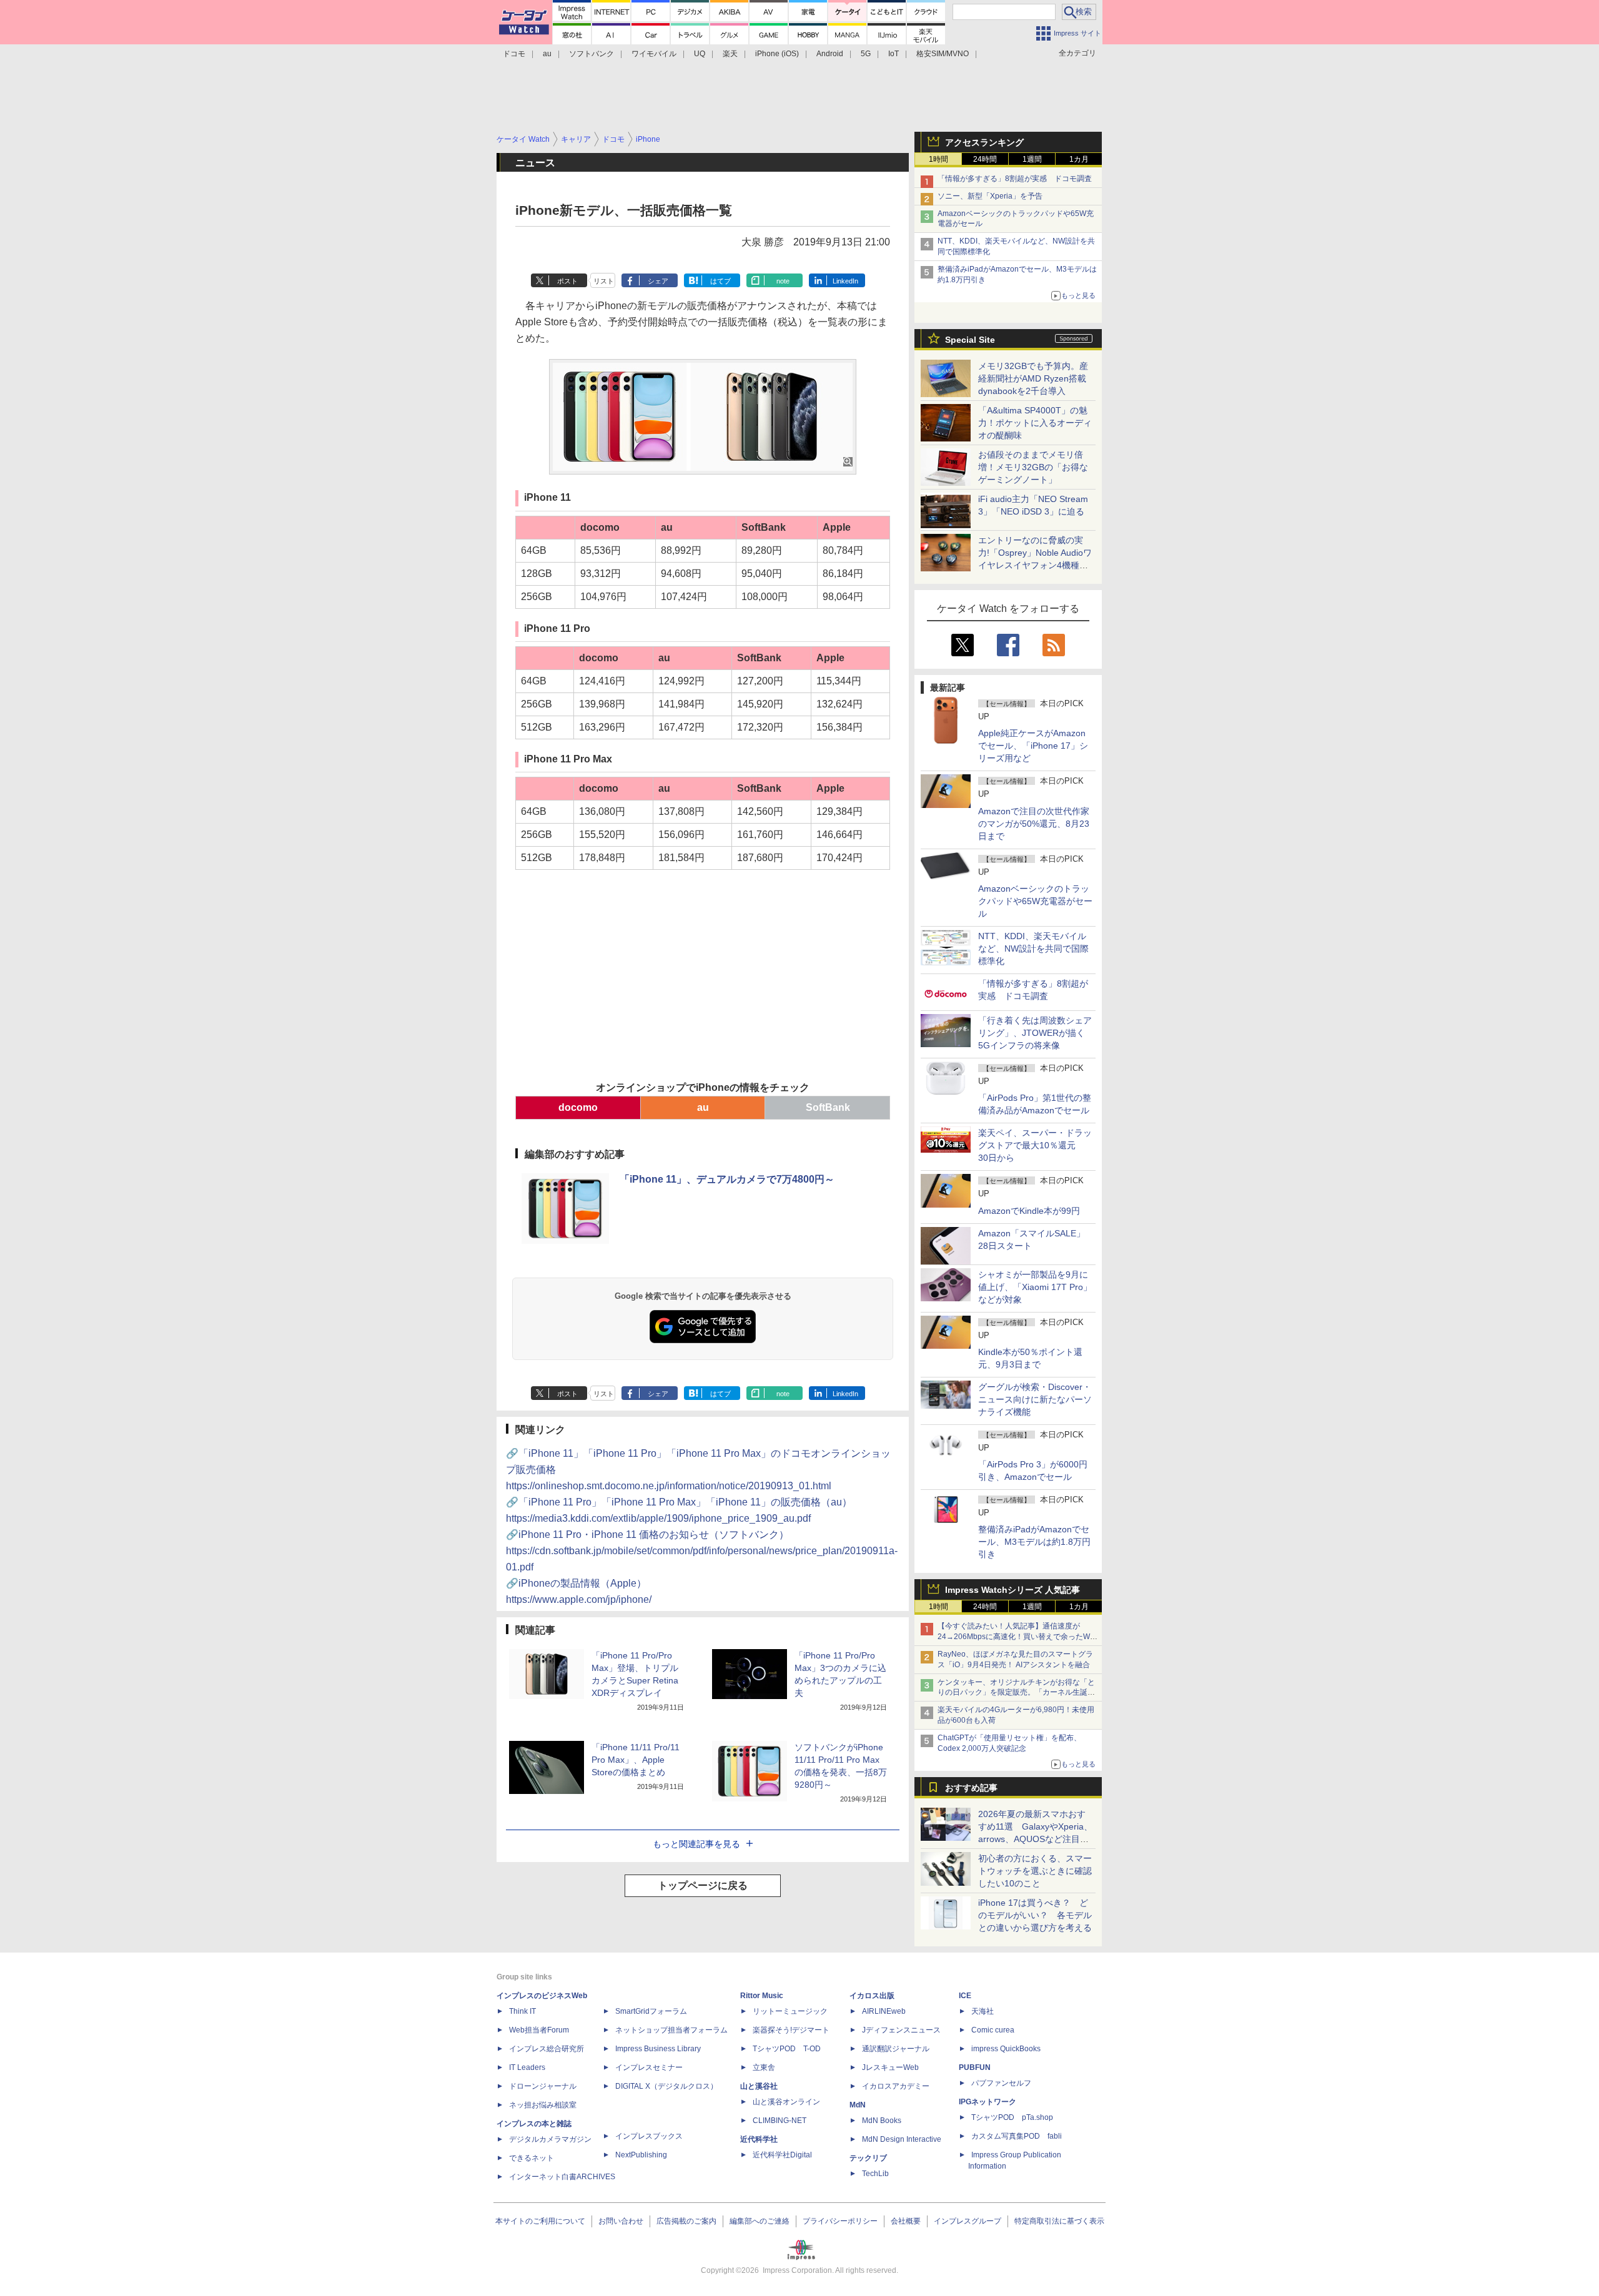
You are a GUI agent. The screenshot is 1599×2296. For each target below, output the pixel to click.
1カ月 (1079, 159)
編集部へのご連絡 (760, 2221)
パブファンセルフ (1001, 2083)
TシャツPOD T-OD (787, 2049)
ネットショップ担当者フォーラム (671, 2030)
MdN (858, 2105)
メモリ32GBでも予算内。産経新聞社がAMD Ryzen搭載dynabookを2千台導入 (1033, 378)
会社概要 (906, 2221)
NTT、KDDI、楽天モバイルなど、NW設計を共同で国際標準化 (1033, 948)
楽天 (730, 54)
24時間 (985, 159)
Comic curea (993, 2030)
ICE (965, 1996)
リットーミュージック (790, 2011)
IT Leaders (527, 2067)
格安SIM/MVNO (943, 54)
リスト (604, 281)
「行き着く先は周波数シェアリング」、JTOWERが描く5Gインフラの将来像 (1035, 1033)
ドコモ (514, 54)
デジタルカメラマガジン (550, 2139)
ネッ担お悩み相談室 (543, 2105)
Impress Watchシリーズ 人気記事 (1012, 1590)
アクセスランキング (984, 142)
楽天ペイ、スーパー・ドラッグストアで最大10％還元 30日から (1035, 1145)
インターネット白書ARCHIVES (562, 2177)
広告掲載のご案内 (686, 2221)
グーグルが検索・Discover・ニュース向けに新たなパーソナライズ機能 (1035, 1399)
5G (866, 54)
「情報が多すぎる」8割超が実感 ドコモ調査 (1015, 179)
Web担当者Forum (539, 2030)
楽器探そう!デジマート (791, 2030)
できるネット (532, 2158)
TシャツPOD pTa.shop (1012, 2117)
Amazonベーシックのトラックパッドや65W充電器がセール (1035, 901)
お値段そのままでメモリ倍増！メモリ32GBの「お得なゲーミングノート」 (1033, 467)
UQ (700, 54)
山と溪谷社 (759, 2086)
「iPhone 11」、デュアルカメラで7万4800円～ (727, 1179)
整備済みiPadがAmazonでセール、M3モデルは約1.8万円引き (1034, 1542)
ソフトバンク (592, 54)
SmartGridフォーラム (651, 2011)
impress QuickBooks (1006, 2049)
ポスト (567, 281)
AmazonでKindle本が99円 (1029, 1211)
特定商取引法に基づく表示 (1059, 2221)
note (783, 281)
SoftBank (828, 1107)
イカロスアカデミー (896, 2086)
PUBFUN (975, 2067)
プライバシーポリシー (840, 2221)
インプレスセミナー (649, 2067)
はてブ (720, 281)
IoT (894, 54)
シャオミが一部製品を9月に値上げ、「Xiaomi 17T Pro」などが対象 (1035, 1287)
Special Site (970, 340)
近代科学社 (759, 2139)
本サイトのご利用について (540, 2221)
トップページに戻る (703, 1885)
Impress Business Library (658, 2049)
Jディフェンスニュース (901, 2030)
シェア (658, 281)
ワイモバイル (654, 54)
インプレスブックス (649, 2136)
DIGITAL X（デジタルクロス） (666, 2086)
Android (830, 54)
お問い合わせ (621, 2221)
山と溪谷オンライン (786, 2102)
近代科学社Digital (782, 2155)
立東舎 (764, 2067)
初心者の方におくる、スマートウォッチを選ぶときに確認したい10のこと (1035, 1871)
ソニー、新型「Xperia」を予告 (990, 196)
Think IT (522, 2011)
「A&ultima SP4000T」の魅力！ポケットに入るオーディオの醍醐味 (1035, 423)
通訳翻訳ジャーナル (896, 2049)
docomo (578, 1107)
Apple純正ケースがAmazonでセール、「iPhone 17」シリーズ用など (1033, 746)
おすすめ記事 (971, 1788)
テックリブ (868, 2158)
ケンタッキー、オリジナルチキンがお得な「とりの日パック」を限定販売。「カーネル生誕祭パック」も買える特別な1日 (1016, 1693)
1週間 (1032, 159)
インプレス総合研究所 (547, 2049)
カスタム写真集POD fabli (1017, 2136)
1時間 (938, 159)
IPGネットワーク (988, 2102)
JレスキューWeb (890, 2067)
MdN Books (882, 2121)
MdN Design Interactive (902, 2139)
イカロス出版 (872, 1996)
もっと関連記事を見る (696, 1844)
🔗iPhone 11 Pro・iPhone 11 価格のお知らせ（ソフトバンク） (702, 1551)
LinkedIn (845, 281)
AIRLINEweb (884, 2011)
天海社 (983, 2011)
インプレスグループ (968, 2221)
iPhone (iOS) (777, 54)
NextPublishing (641, 2155)
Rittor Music (762, 1996)
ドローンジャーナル (543, 2086)
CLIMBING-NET (780, 2121)
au (547, 54)
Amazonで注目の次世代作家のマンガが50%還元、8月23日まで (1034, 824)
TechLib (875, 2174)
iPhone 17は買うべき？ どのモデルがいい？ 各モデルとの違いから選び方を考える (1035, 1915)
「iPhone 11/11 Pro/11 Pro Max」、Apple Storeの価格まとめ (636, 1760)
